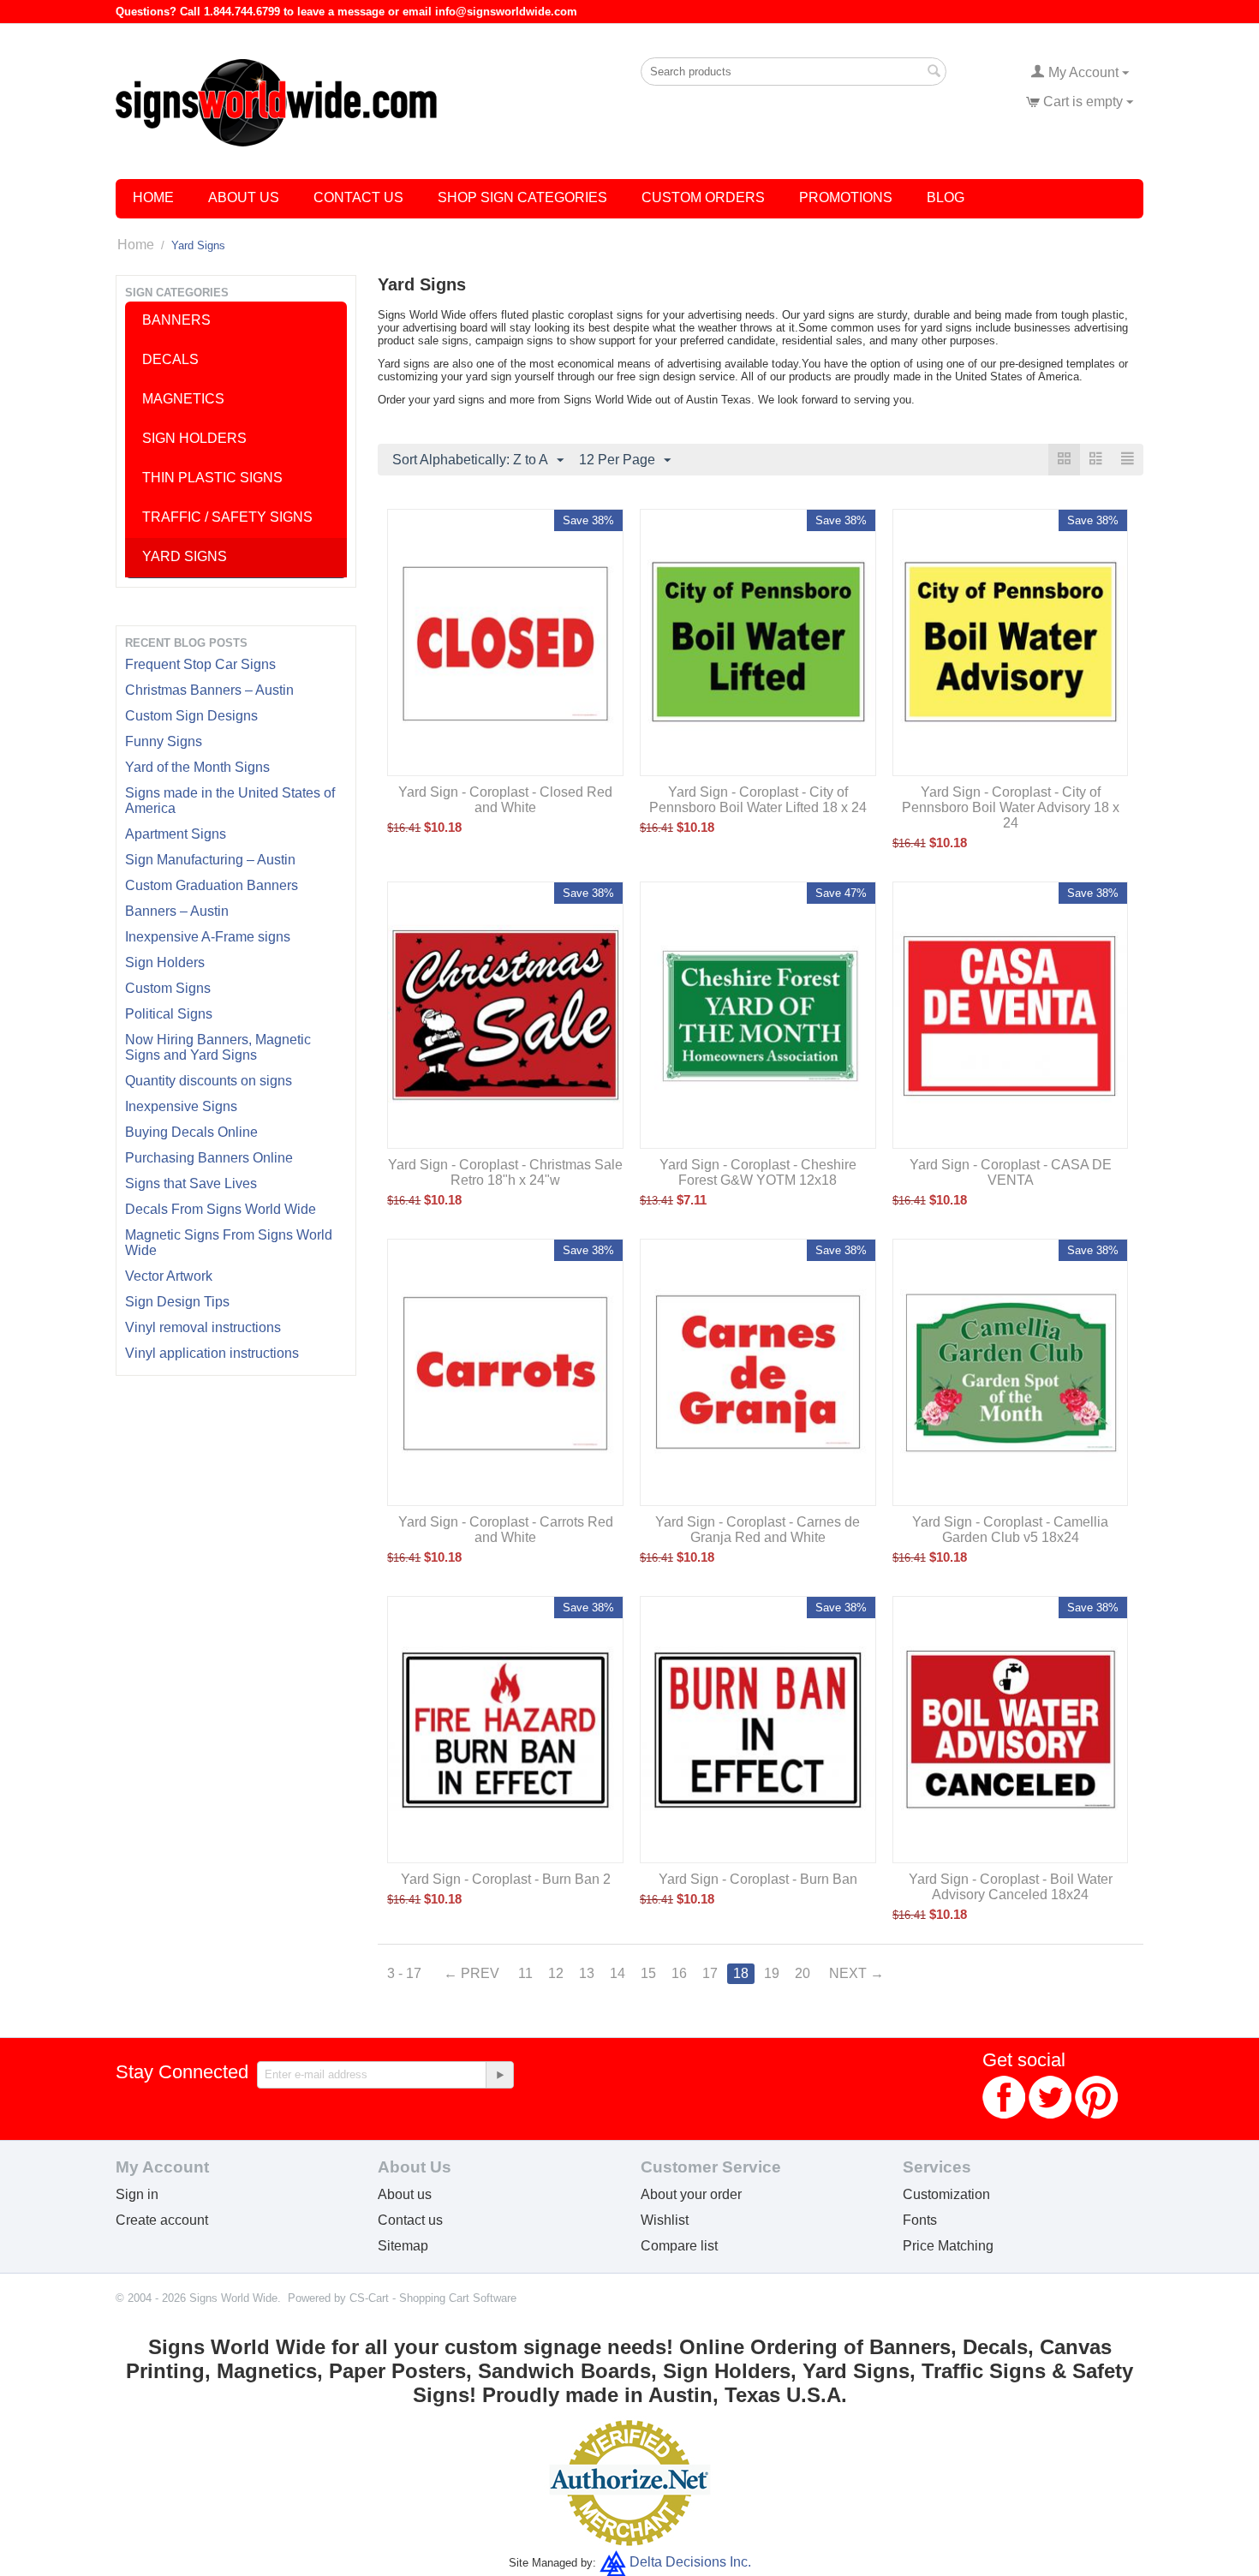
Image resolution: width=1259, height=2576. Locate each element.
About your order (691, 2194)
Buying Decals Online (191, 1132)
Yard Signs (185, 556)
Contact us (410, 2220)
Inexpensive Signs (181, 1106)
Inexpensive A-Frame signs (208, 937)
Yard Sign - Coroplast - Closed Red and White (505, 800)
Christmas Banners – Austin (209, 690)
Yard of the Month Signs (197, 767)
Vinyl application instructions (212, 1353)
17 (710, 1973)
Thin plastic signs (212, 478)
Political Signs (169, 1014)
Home (153, 197)
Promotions (846, 197)
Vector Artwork (169, 1276)
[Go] (499, 2075)
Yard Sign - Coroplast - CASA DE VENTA (1011, 1172)
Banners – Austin (177, 911)
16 (679, 1973)
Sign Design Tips (177, 1302)
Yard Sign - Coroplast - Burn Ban (758, 1879)
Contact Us (358, 197)
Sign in (137, 2194)
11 (525, 1973)
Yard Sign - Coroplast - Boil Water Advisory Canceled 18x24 (1011, 1887)
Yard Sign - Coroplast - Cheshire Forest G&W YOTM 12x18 (758, 1172)
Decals (170, 359)
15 (648, 1973)
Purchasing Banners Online (209, 1158)
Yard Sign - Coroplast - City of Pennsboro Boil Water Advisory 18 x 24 (1011, 807)
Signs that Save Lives (191, 1183)
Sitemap (403, 2246)
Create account (162, 2220)
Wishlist (665, 2220)
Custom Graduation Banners (212, 885)
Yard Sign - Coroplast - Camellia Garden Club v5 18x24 (1010, 1530)
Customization (946, 2194)
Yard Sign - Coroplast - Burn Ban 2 (506, 1879)
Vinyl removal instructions (203, 1327)
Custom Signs (168, 988)
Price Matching (948, 2246)
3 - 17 (404, 1973)
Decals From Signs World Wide (221, 1209)
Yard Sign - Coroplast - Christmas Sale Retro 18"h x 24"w (505, 1172)
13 (587, 1973)
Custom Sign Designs (191, 716)
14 (618, 1973)
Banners (176, 320)
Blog (946, 197)
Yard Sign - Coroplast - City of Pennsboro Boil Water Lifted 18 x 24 (758, 800)
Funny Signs (164, 741)
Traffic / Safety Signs (227, 517)
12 (556, 1973)
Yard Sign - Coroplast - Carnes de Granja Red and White (758, 1530)
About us (405, 2194)
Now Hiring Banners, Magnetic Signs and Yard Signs (218, 1047)
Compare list (679, 2246)
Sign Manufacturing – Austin (210, 860)
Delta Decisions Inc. (690, 2562)
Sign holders (194, 438)
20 (803, 1973)
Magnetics (183, 399)
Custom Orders (703, 197)
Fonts (920, 2220)
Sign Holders (165, 962)
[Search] (934, 73)
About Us (244, 197)
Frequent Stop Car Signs (200, 664)
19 (772, 1973)
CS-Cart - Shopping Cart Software (433, 2298)
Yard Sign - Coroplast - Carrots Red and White (506, 1530)
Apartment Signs (176, 834)
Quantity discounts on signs (209, 1081)
